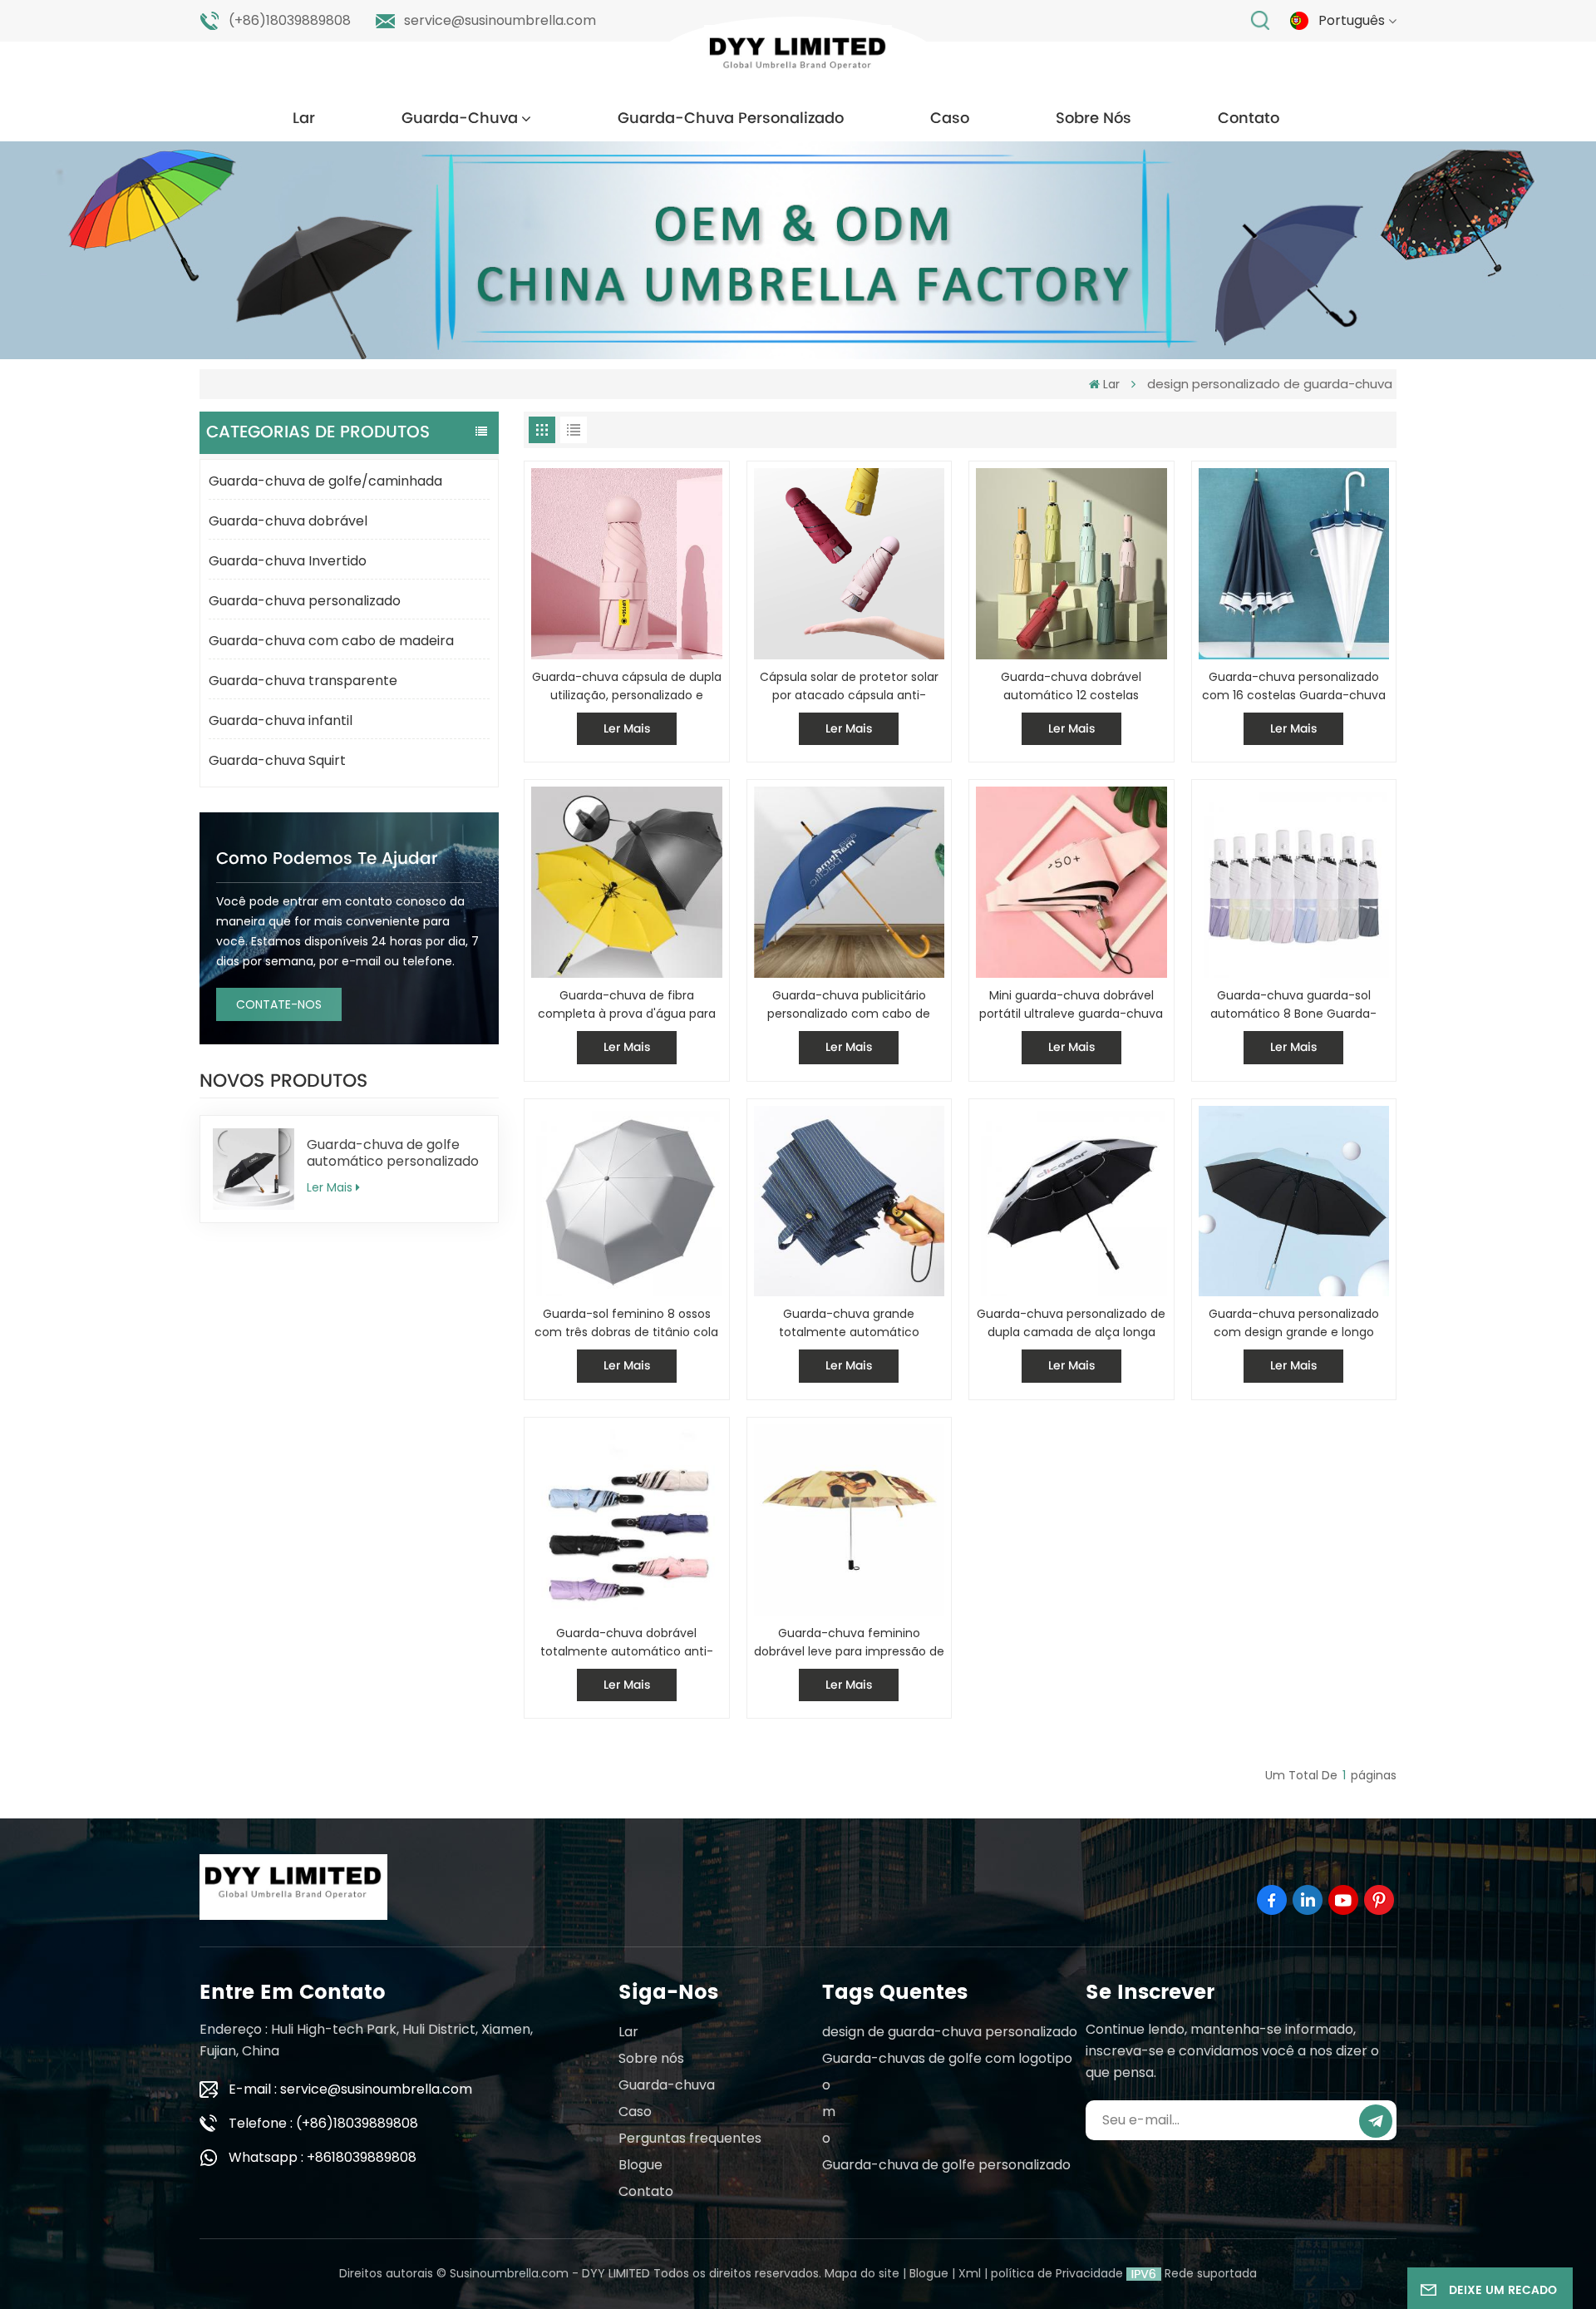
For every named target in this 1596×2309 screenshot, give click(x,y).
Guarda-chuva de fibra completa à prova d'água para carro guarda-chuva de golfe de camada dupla (626, 1005)
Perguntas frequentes (690, 2138)
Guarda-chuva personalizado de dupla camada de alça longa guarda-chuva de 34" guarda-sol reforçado (1071, 1323)
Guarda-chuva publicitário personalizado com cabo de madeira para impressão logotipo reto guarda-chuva (849, 1005)
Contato (1249, 118)
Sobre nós (1094, 118)
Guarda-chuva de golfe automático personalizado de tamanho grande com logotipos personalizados (393, 1153)
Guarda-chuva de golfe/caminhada (325, 481)
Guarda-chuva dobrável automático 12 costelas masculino (1071, 686)
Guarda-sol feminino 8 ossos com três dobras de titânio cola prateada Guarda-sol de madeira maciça (626, 1323)
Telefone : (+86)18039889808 (323, 2123)
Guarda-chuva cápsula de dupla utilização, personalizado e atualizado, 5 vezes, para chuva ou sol (627, 686)
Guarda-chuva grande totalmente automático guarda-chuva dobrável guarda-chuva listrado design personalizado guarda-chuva (849, 1323)
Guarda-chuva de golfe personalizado (946, 2165)
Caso (950, 118)
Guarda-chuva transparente (303, 681)
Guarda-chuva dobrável (288, 521)
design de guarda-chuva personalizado (950, 2032)
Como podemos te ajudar (327, 859)
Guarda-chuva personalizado (731, 118)
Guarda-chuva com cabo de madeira (331, 641)
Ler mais (330, 1187)
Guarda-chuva (460, 118)
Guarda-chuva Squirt (277, 760)
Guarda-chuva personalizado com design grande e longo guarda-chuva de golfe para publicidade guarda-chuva (1294, 1323)
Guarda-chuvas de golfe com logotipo (947, 2058)
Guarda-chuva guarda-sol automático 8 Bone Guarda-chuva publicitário (1293, 1005)
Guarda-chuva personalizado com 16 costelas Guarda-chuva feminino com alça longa (1294, 686)
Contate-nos (279, 1004)
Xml (970, 2273)
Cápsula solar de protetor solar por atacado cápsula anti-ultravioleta (849, 686)
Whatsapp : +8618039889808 (323, 2157)
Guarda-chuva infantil (281, 720)
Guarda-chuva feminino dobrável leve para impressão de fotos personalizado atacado (849, 1643)
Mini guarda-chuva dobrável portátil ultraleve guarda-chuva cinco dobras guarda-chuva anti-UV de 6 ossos (1071, 1005)
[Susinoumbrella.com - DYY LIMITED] (798, 58)
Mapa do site (862, 2273)
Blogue (640, 2165)
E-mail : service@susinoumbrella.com (350, 2089)
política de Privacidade (1057, 2273)
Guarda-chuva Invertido (288, 561)
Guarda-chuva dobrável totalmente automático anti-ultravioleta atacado (627, 1643)
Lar (304, 118)
